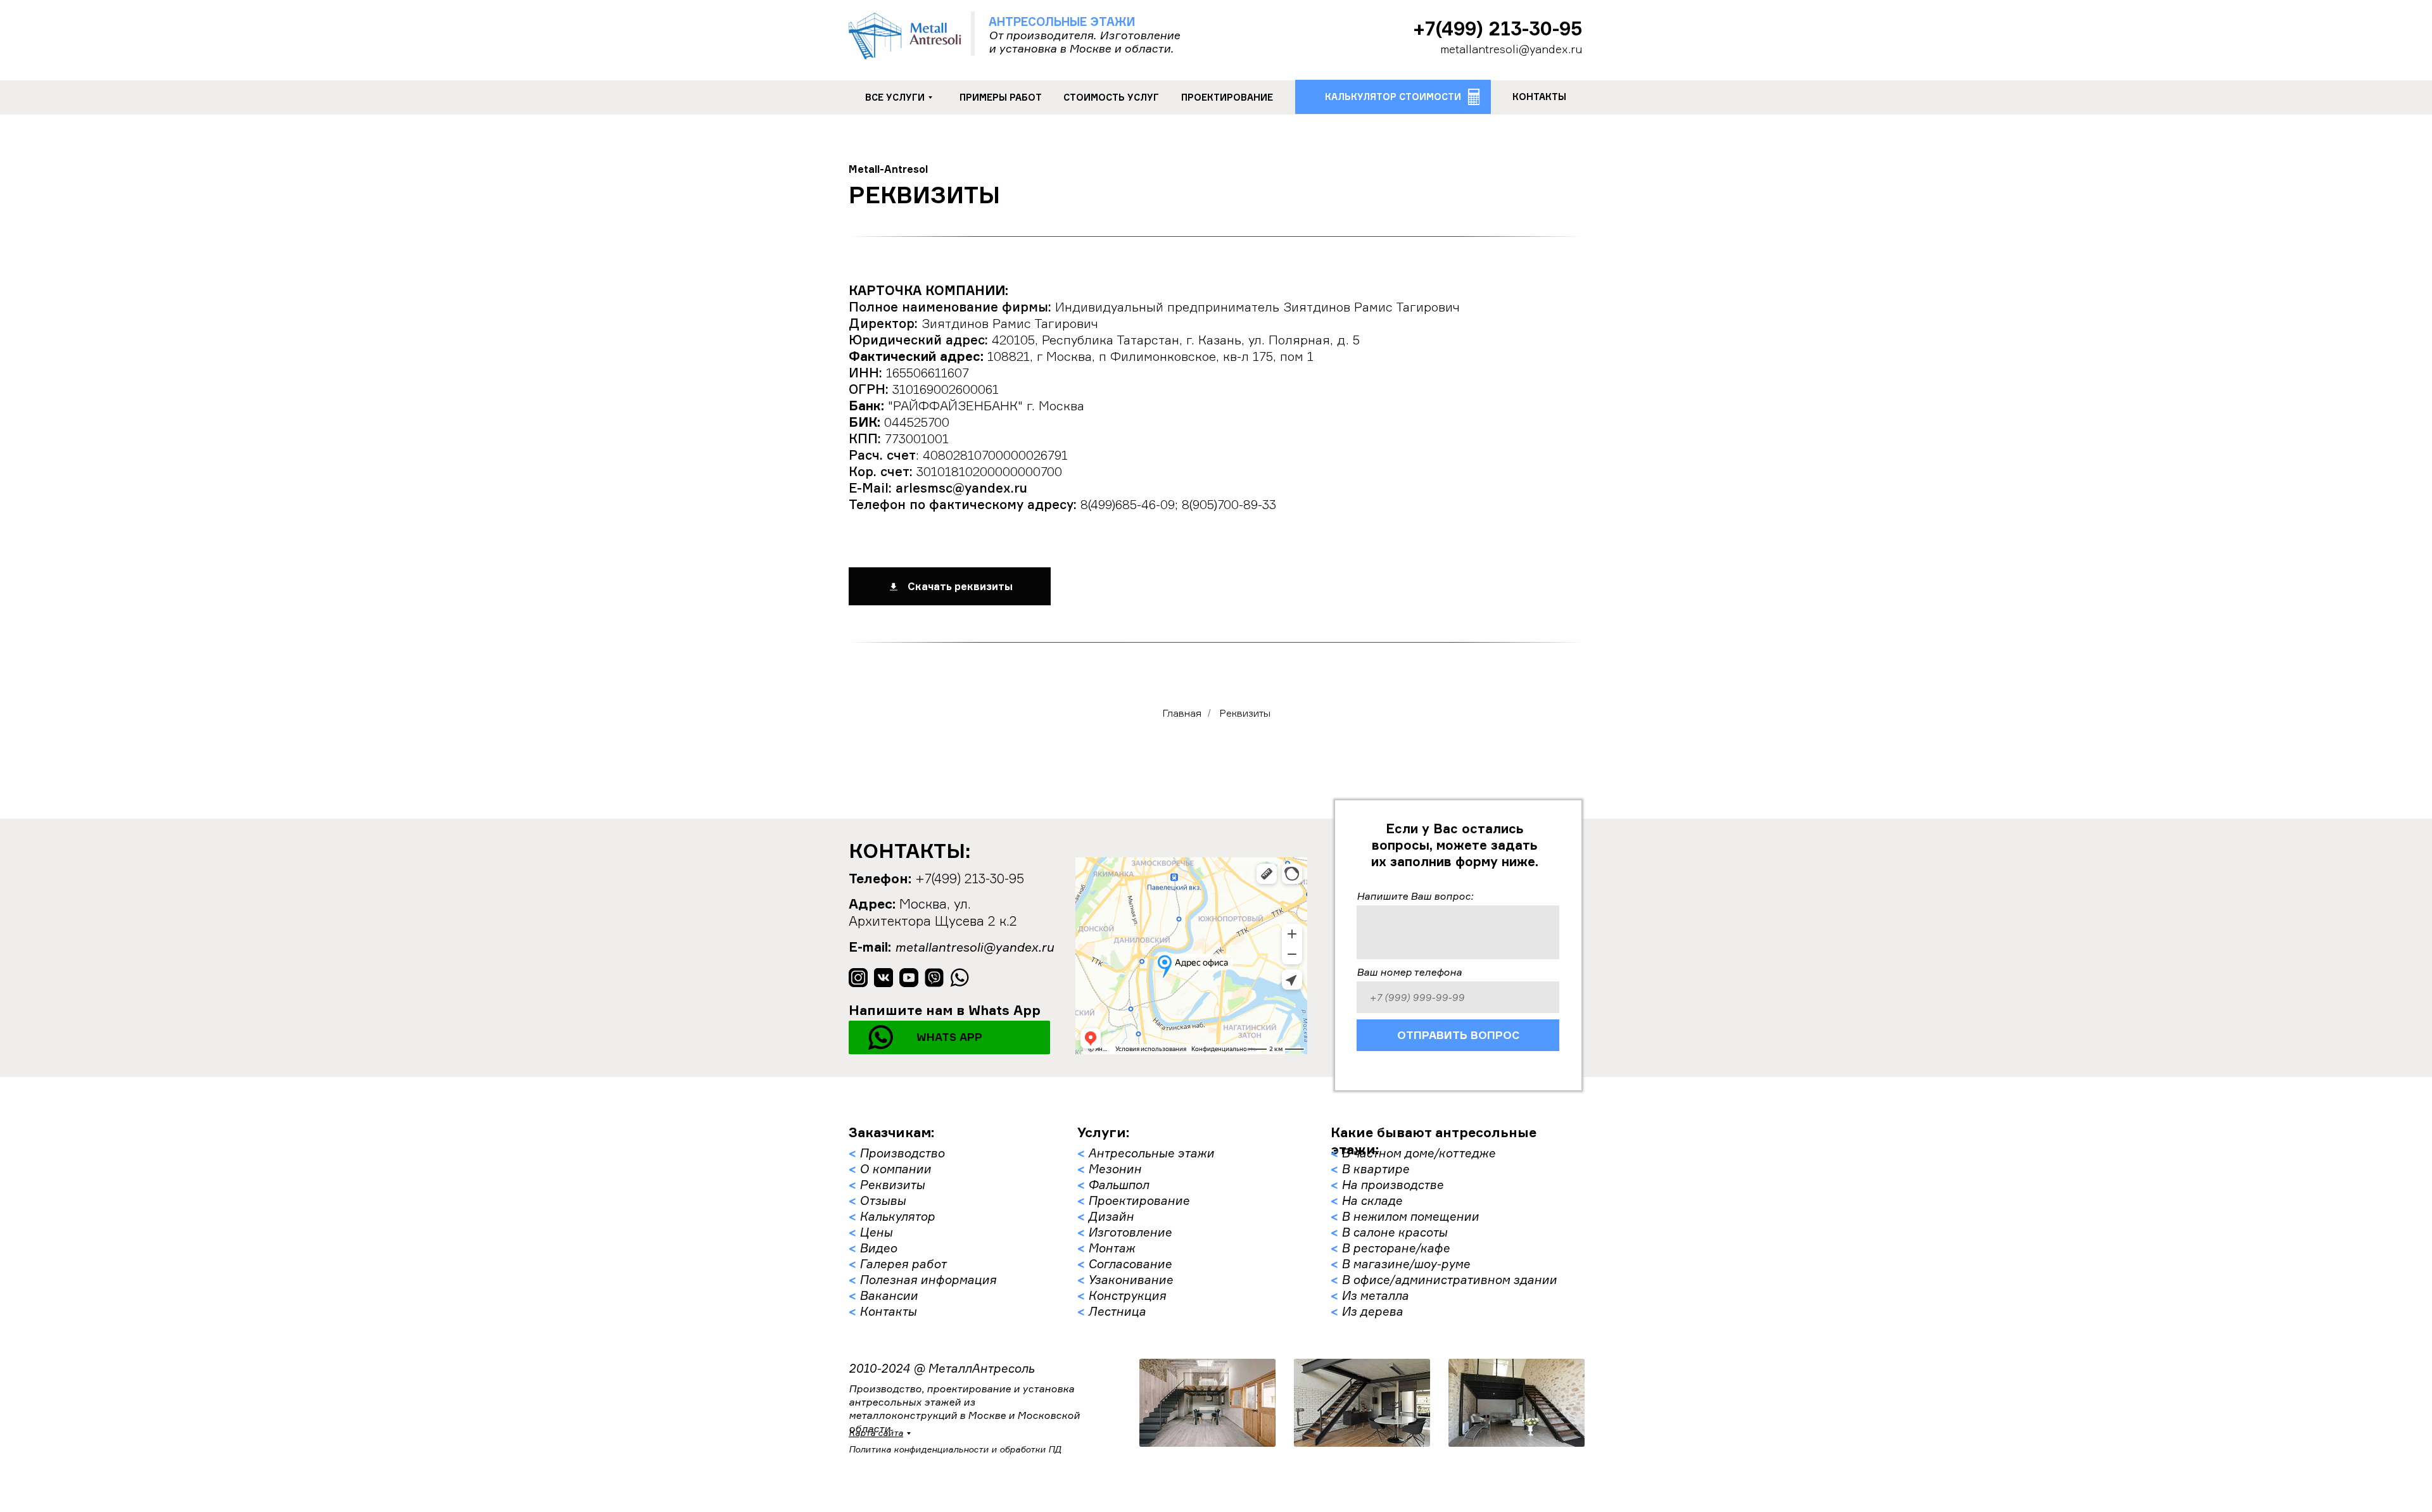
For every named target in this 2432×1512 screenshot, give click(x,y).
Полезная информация (928, 1280)
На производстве (1392, 1185)
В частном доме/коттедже (1418, 1153)
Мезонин (1115, 1169)
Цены (876, 1232)
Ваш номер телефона (1409, 972)
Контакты (888, 1311)
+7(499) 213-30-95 (1498, 28)
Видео (878, 1248)
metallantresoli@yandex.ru (1511, 49)
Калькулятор (897, 1216)
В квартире (1375, 1169)
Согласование (1130, 1264)
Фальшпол (1118, 1185)
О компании (895, 1169)
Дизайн (1111, 1216)
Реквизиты (892, 1185)
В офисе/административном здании (1449, 1280)
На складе (1372, 1200)
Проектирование (1139, 1200)
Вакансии (889, 1295)
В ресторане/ (1381, 1248)
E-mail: (870, 947)
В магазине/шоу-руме (1406, 1264)
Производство (902, 1153)
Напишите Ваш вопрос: (1415, 896)
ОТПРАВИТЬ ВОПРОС (1458, 1035)
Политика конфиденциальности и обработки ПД (955, 1449)
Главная (1182, 713)
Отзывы (883, 1200)
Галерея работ (903, 1264)
